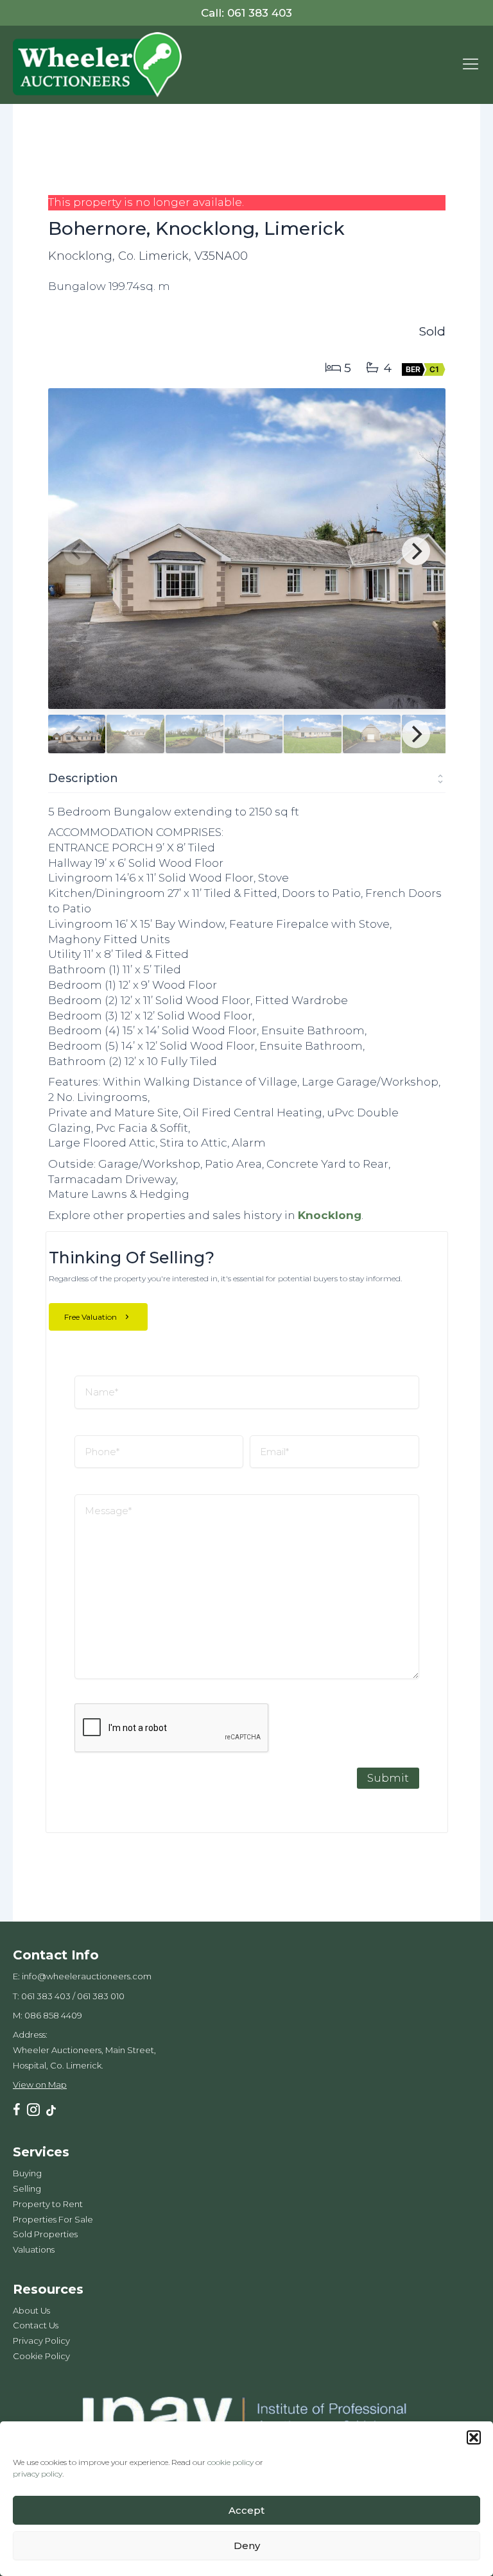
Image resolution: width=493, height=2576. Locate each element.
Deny (247, 2546)
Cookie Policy (41, 2356)
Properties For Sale (53, 2219)
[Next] (416, 551)
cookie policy (230, 2462)
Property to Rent (48, 2204)
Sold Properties (45, 2234)
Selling (27, 2188)
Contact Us (36, 2325)
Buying (27, 2173)
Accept (246, 2510)
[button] (474, 2437)
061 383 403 (46, 1996)
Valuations (34, 2249)
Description (83, 778)
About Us (31, 2310)
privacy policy (38, 2474)
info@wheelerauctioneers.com (87, 1976)
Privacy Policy (41, 2341)
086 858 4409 (53, 2015)
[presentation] (172, 1728)
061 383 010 (101, 1996)
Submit (388, 1778)
